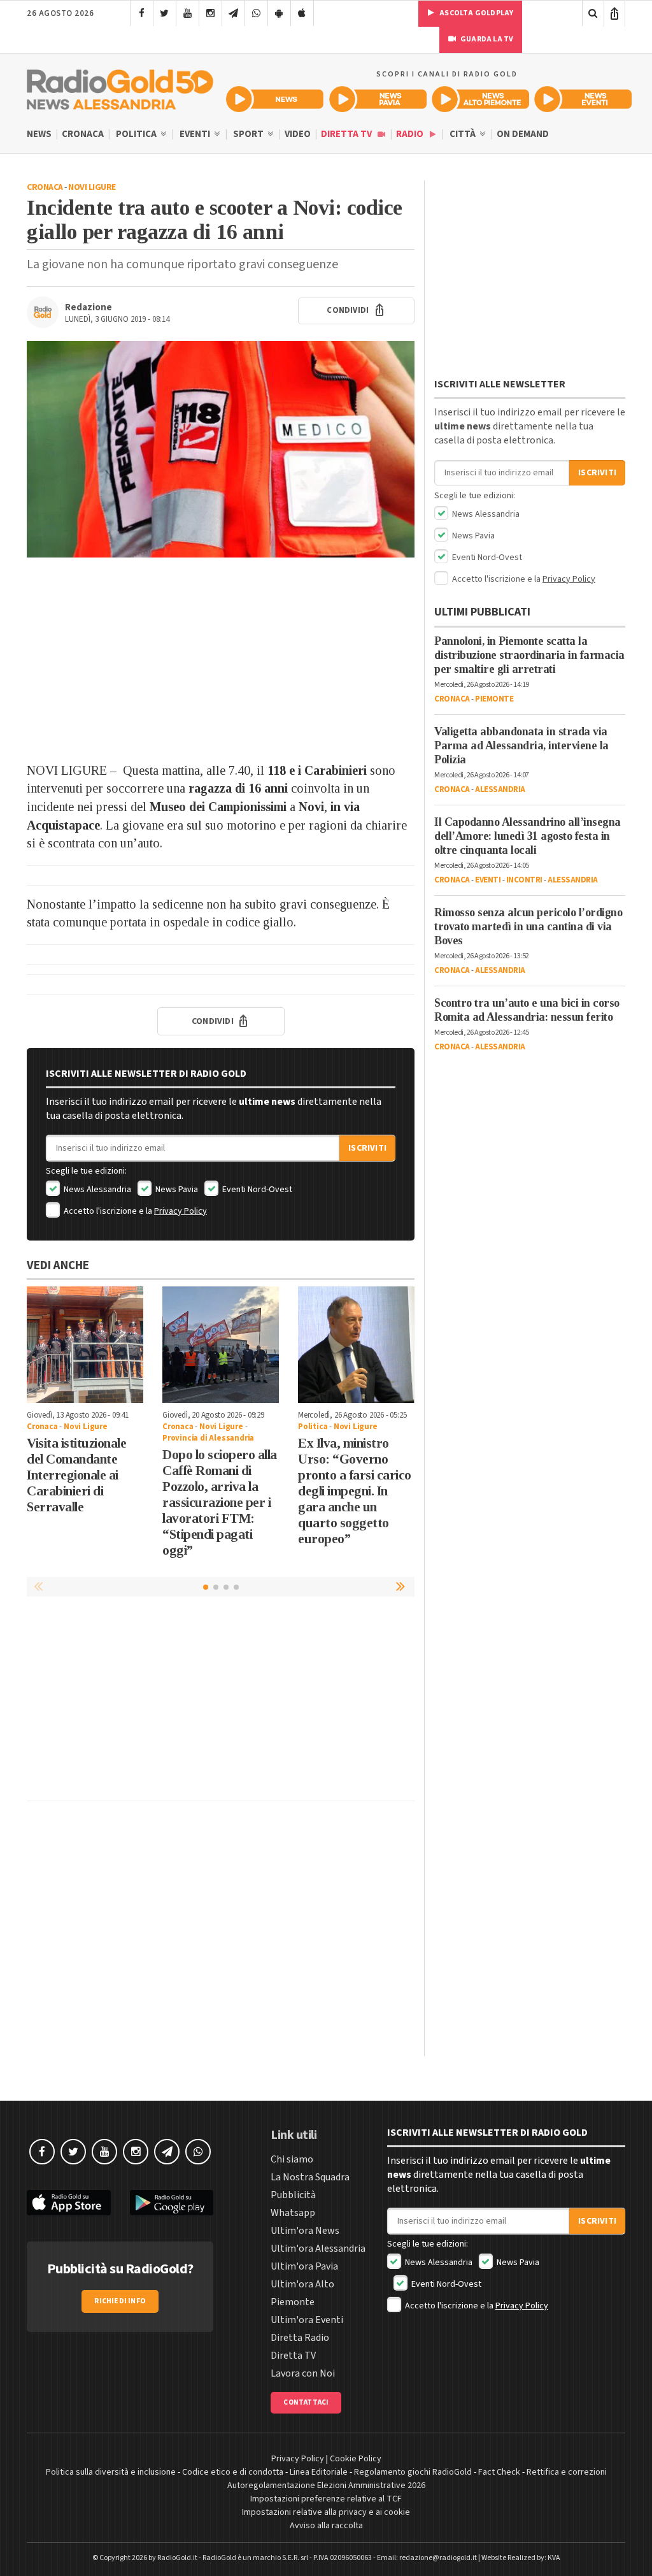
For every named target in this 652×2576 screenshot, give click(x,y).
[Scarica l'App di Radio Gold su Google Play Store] (172, 2203)
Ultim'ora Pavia (304, 2266)
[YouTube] (188, 13)
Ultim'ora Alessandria (318, 2249)
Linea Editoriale (319, 2472)
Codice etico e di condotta (233, 2472)
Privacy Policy (181, 1211)
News (39, 134)
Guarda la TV (486, 39)
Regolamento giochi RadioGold (413, 2472)
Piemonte (494, 699)
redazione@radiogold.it (438, 2558)
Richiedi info (120, 2301)
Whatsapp (293, 2213)
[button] (402, 1587)
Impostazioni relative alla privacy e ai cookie (326, 2512)
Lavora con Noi (303, 2373)
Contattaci (306, 2402)
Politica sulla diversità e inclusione (111, 2472)
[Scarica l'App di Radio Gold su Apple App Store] (69, 2203)
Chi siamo (292, 2159)
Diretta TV (347, 134)
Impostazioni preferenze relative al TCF (326, 2499)
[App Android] (279, 13)
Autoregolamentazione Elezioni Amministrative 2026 (326, 2486)
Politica (137, 134)
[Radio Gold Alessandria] (120, 87)
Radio (411, 134)
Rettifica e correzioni (567, 2472)
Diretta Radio (300, 2338)
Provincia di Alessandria (208, 1438)
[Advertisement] (221, 659)
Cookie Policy (356, 2459)
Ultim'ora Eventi (307, 2320)
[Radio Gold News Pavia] (378, 99)
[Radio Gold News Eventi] (583, 99)
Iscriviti (367, 1148)
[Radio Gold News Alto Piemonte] (480, 99)
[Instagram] (210, 13)
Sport (249, 134)
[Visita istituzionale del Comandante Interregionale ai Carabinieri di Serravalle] (85, 1345)
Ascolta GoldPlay (476, 13)
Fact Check (499, 2472)
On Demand (523, 134)
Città (464, 134)
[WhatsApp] (256, 13)
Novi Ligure (92, 187)
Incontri (524, 880)
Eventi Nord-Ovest (256, 1190)
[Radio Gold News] (275, 99)
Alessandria (500, 789)
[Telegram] (233, 13)
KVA (554, 2558)
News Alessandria (96, 1190)
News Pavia (176, 1190)
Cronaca (83, 134)
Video (298, 134)
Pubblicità (293, 2195)
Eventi (196, 134)
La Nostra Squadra (310, 2177)
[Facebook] (142, 13)
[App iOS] (302, 13)
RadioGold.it (177, 2558)
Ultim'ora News (305, 2231)
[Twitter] (165, 13)
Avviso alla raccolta (326, 2526)
